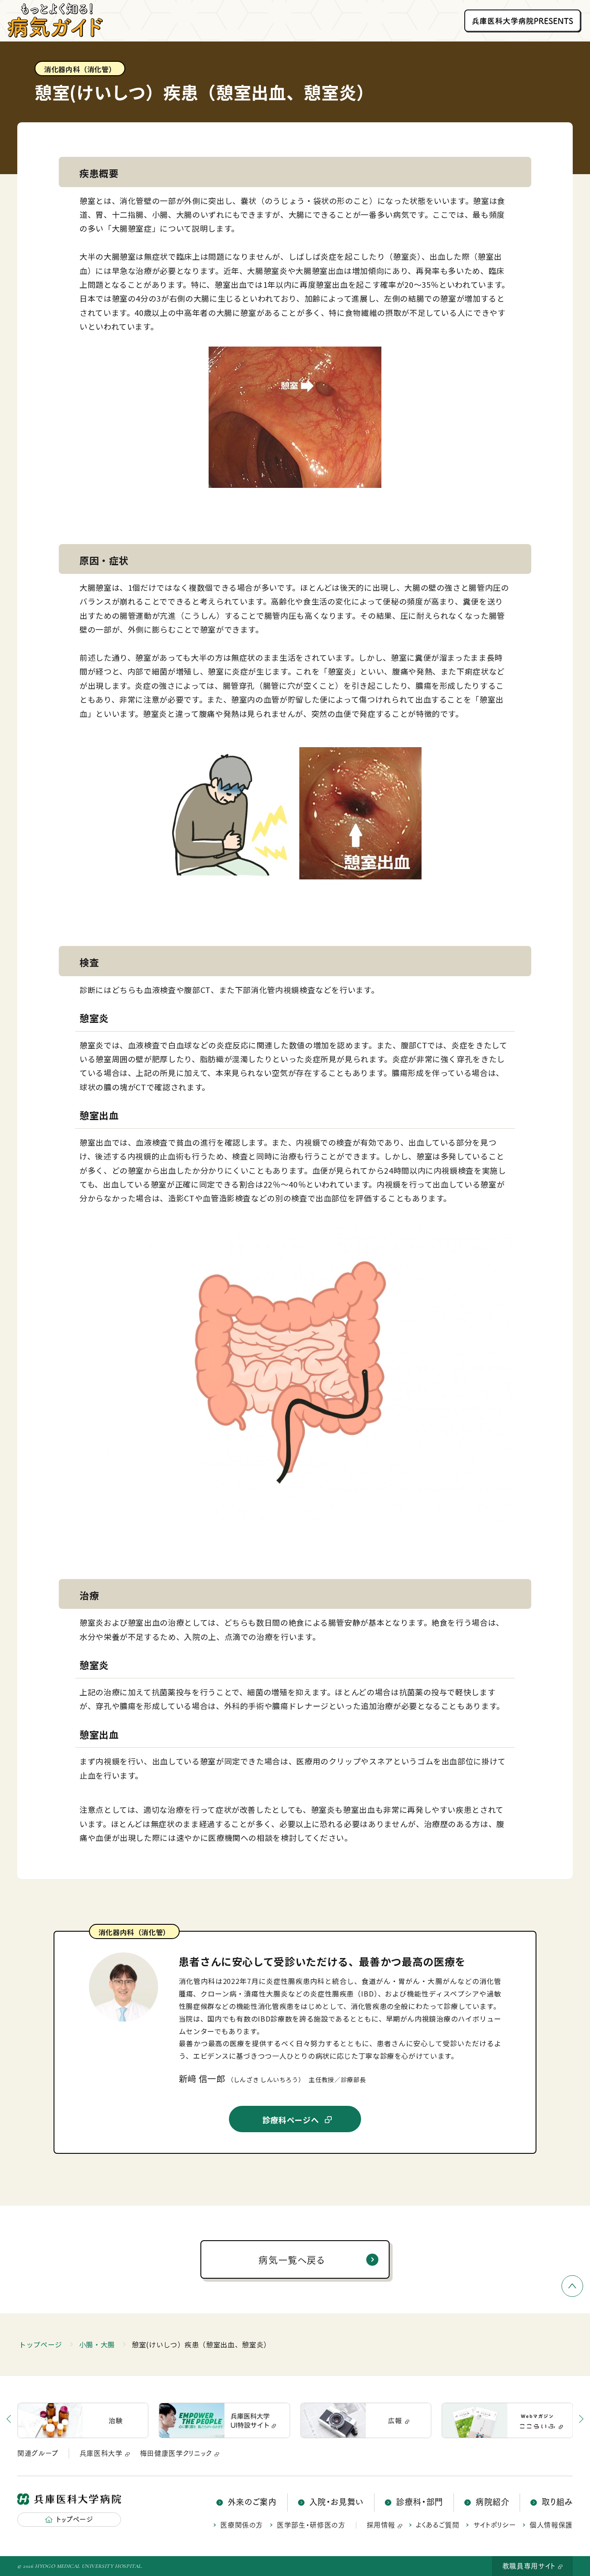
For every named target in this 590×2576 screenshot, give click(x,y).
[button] (564, 2420)
